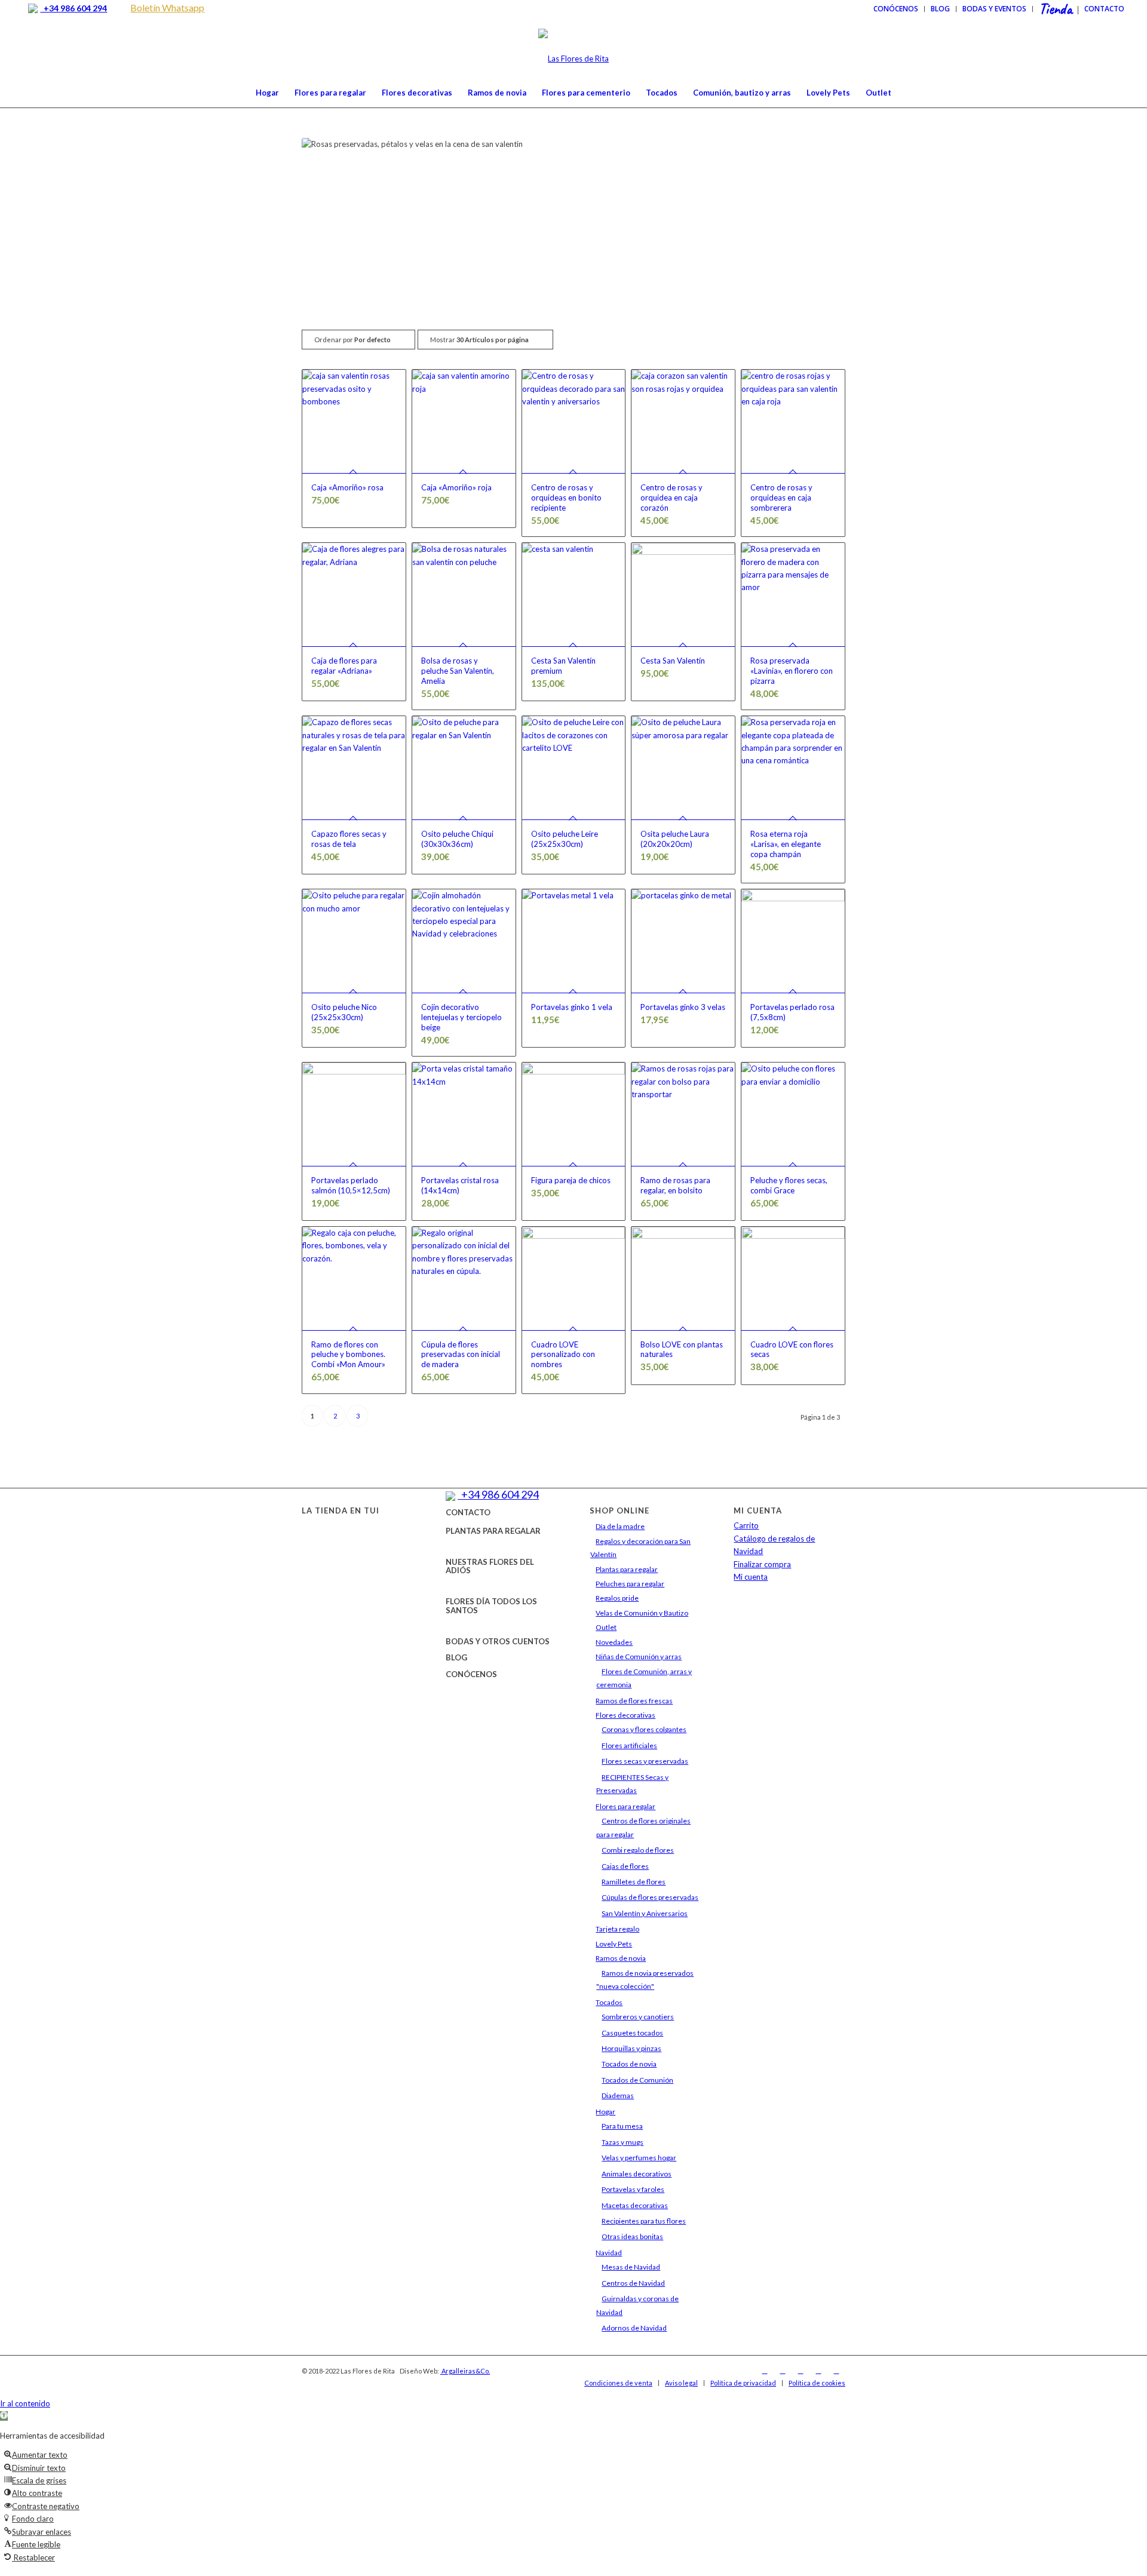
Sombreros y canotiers (638, 2017)
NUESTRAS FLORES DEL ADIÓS (490, 1566)
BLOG (456, 1657)
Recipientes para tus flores (644, 2221)
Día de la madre (620, 1526)
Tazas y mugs (622, 2142)
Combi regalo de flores (638, 1850)
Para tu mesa (622, 2126)
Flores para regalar (625, 1806)
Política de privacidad (743, 2383)
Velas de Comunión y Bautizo (642, 1613)
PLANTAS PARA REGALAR (493, 1531)
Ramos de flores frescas (634, 1701)
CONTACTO (468, 1512)
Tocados (609, 2002)
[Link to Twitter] (801, 2371)
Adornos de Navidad (634, 2328)
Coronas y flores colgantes (644, 1729)
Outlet (606, 1627)
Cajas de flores (625, 1866)
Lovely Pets (614, 1944)
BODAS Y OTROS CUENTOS (498, 1641)
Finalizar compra (762, 1564)
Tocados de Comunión (637, 2080)
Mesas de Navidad (631, 2267)
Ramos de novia (621, 1958)
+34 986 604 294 (73, 8)
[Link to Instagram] (783, 2371)
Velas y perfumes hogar (639, 2158)
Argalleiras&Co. (465, 2371)
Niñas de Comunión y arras (639, 1657)
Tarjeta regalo (617, 1929)
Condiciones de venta (618, 2383)
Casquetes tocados (632, 2033)
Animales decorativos (637, 2174)
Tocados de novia (629, 2064)
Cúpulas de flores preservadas (650, 1897)
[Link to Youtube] (818, 2371)
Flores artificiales (629, 1746)
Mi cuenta (751, 1577)
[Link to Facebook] (765, 2371)
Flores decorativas (625, 1715)
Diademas (618, 2096)
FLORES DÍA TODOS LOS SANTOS (491, 1605)
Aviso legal (681, 2383)
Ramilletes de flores (634, 1882)
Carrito (746, 1525)
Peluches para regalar (630, 1584)
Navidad (609, 2253)
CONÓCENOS (471, 1674)
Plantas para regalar (627, 1569)
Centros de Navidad (633, 2283)
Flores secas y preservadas (645, 1761)
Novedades (614, 1642)
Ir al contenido (25, 2403)
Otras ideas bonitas (632, 2236)
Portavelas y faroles (633, 2189)
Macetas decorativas (635, 2205)
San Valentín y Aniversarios (645, 1913)
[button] (4, 2416)
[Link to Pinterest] (836, 2371)
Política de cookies (817, 2383)
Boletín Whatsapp (167, 7)
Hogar (605, 2112)
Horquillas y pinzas (631, 2048)
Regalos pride (617, 1598)
